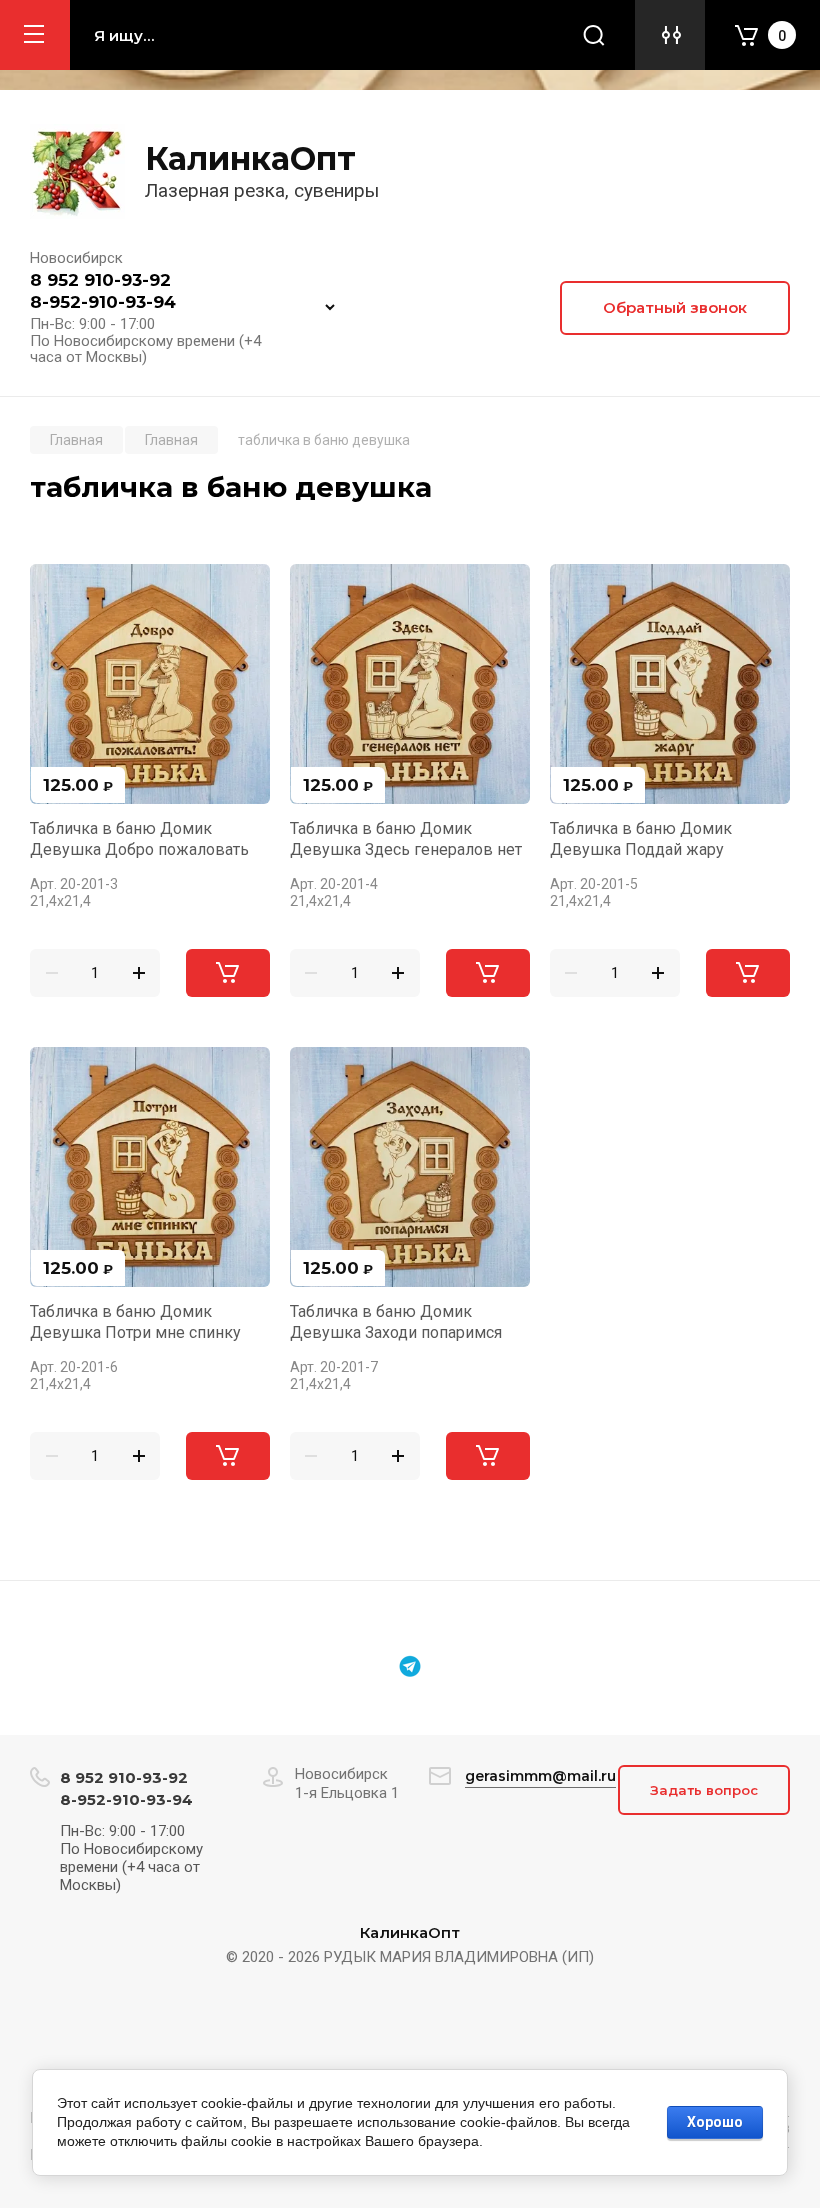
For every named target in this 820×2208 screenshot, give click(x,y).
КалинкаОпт (250, 158)
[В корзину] (228, 973)
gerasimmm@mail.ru (540, 1776)
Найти (594, 35)
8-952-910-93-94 (103, 302)
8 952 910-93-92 (100, 280)
